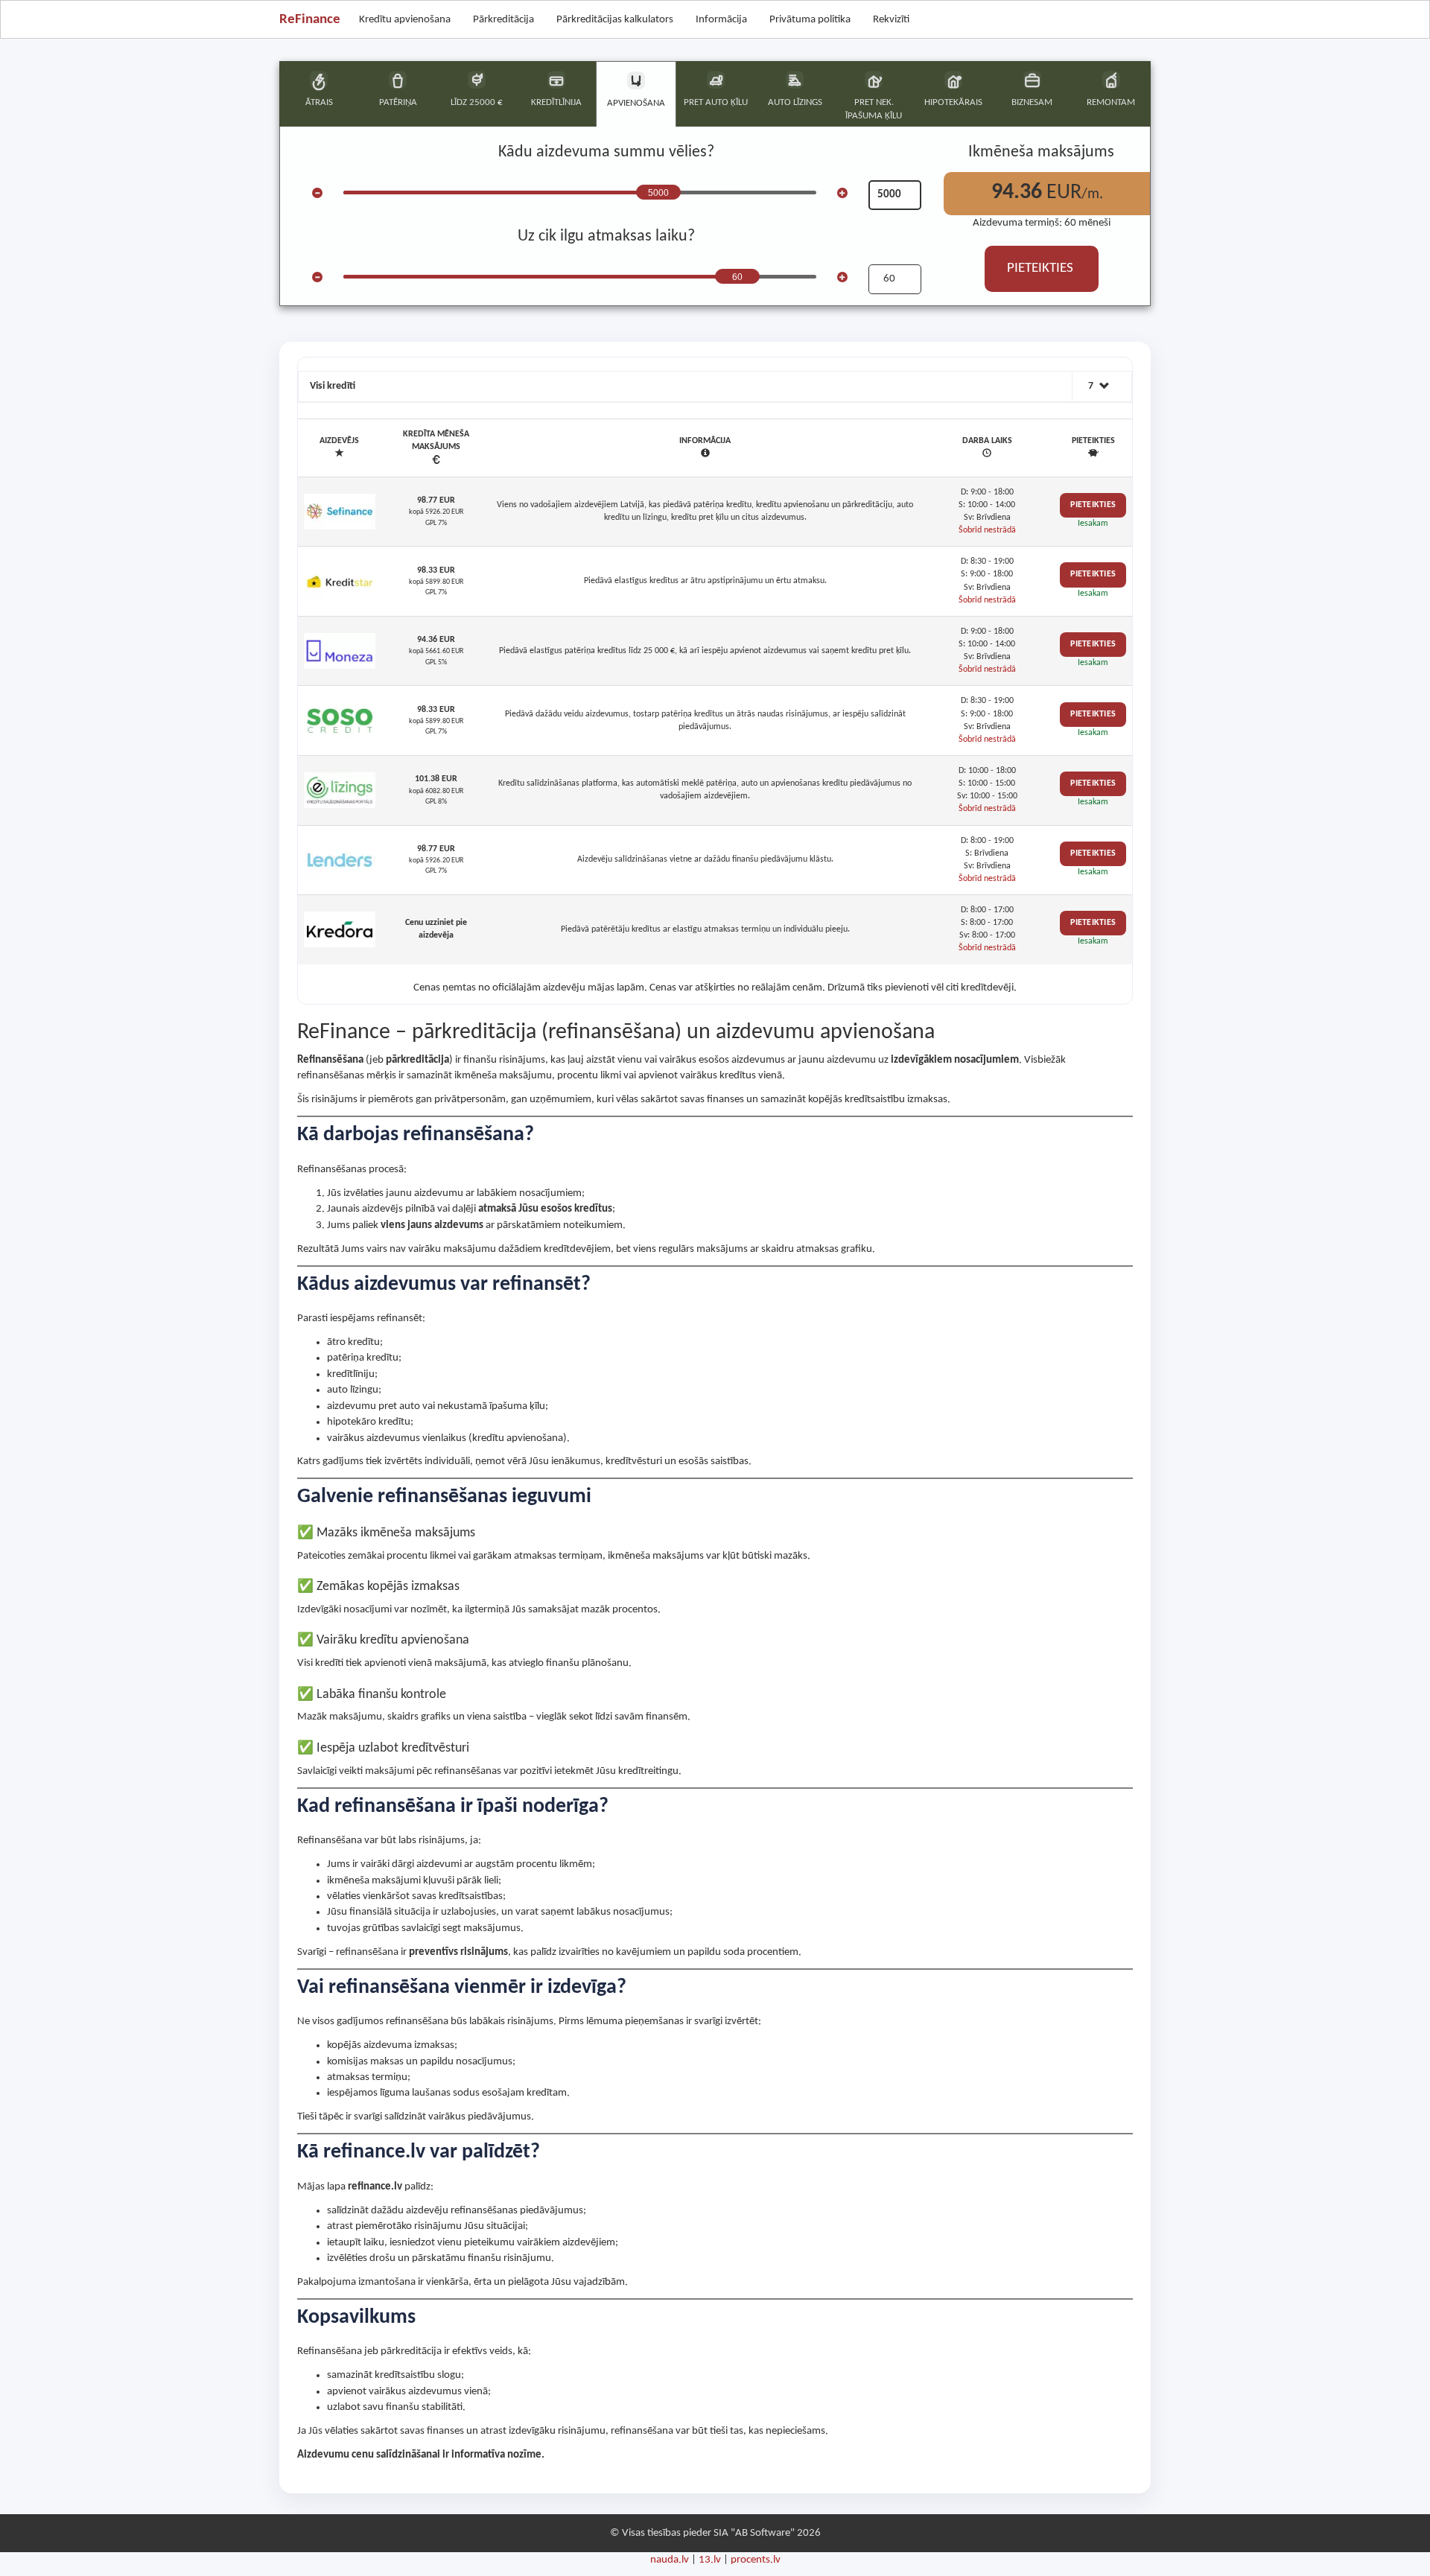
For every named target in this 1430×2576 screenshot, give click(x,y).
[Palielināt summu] (842, 193)
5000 (658, 193)
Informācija (721, 20)
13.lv (710, 2560)
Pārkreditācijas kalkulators (615, 20)
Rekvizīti (891, 20)
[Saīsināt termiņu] (317, 277)
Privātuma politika (810, 20)
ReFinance (310, 20)
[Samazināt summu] (317, 193)
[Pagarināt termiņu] (842, 277)
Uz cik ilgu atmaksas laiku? (606, 236)
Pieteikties (1093, 505)
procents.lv (756, 2560)
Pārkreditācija (503, 20)
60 (737, 277)
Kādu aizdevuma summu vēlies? (606, 152)
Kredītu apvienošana (405, 20)
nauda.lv (670, 2560)
